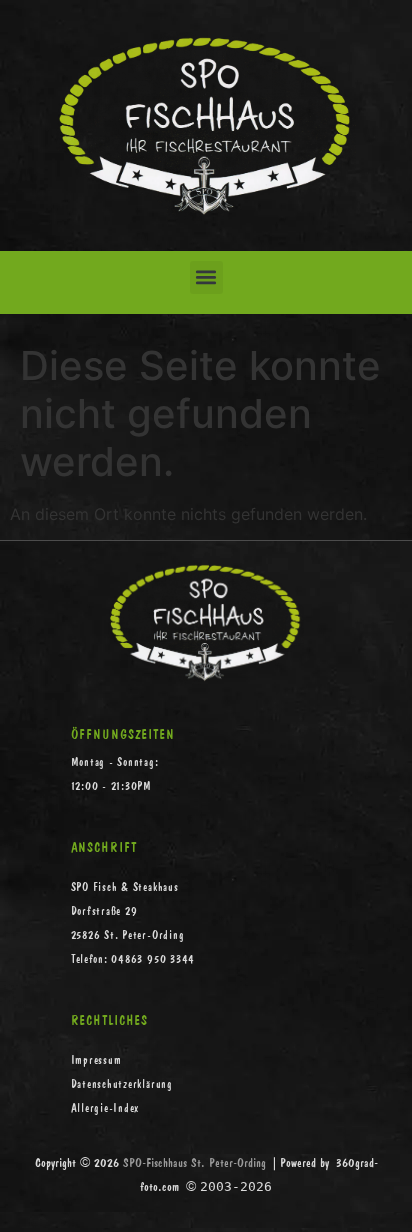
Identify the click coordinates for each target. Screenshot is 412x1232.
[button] (206, 277)
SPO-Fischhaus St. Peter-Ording (194, 1162)
